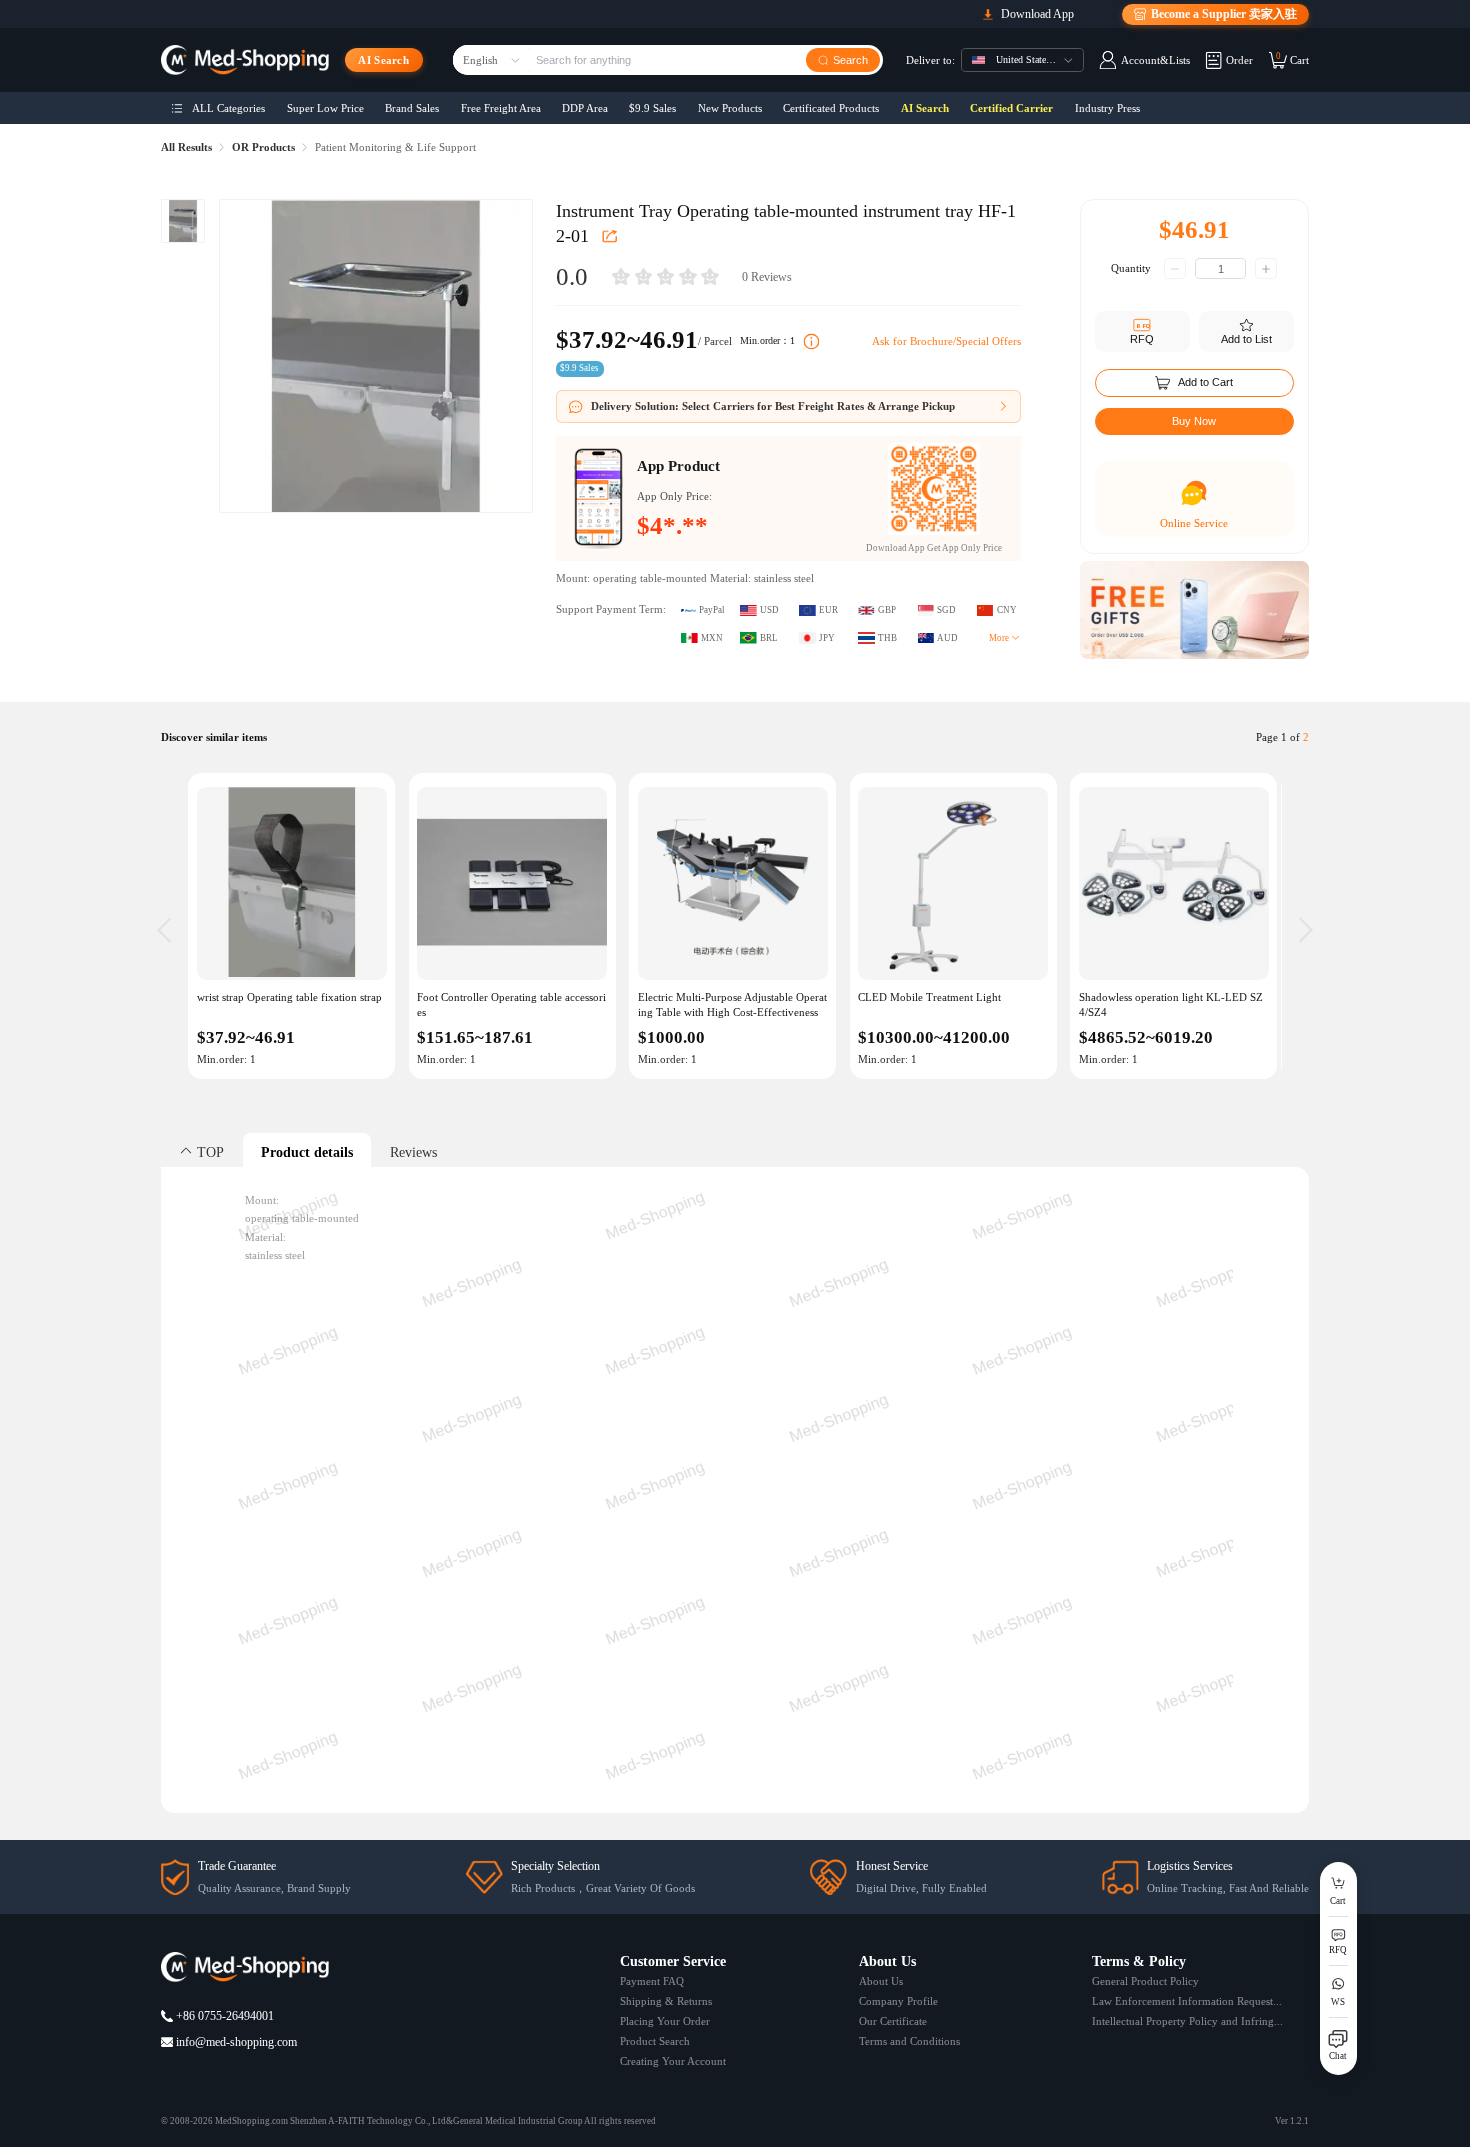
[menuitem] (218, 108)
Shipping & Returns (666, 2001)
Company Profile (898, 2001)
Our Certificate (893, 2021)
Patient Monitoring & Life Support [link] (395, 147)
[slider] (665, 277)
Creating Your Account (673, 2061)
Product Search (655, 2041)
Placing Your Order (665, 2021)
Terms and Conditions (909, 2041)
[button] (1174, 268)
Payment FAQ (652, 1981)
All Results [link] (186, 147)
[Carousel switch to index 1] (1194, 644)
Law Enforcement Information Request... (1187, 2001)
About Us (881, 1981)
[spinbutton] (1220, 268)
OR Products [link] (263, 147)
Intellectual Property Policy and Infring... (1187, 2021)
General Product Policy (1145, 1981)
